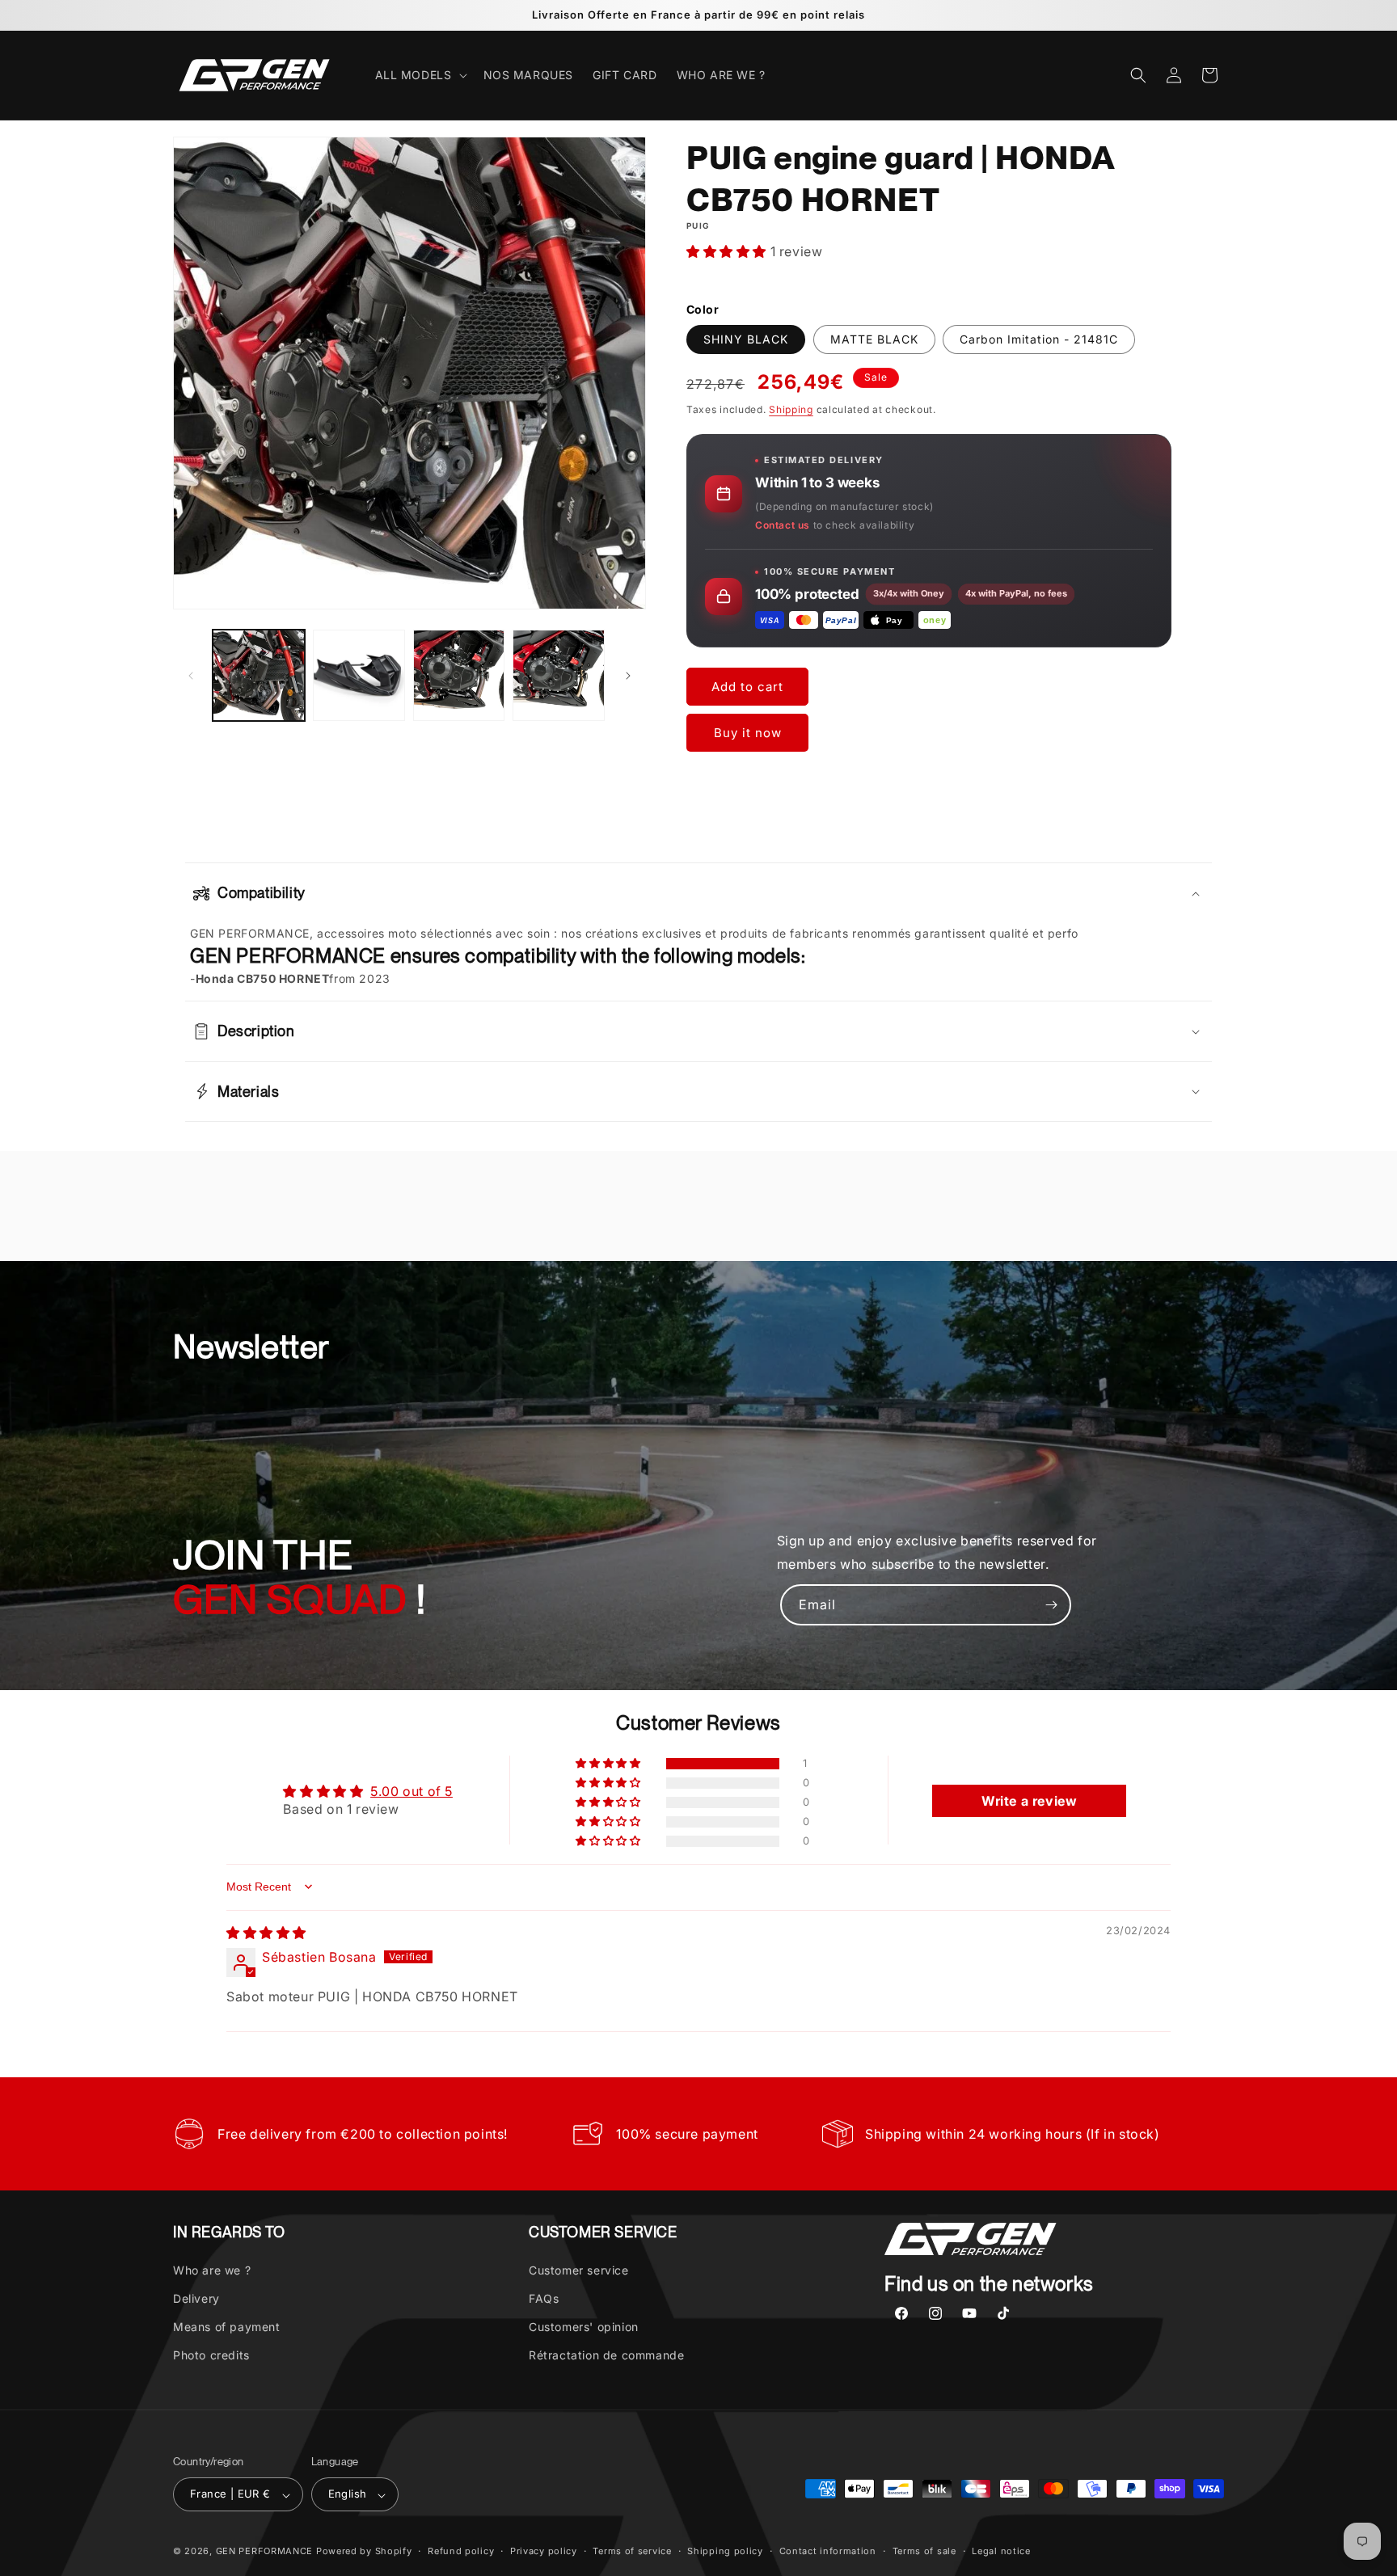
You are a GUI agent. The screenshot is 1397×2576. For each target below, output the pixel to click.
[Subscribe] (1051, 1605)
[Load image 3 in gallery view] (459, 676)
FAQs (544, 2298)
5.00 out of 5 (412, 1791)
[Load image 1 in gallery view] (259, 676)
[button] (420, 75)
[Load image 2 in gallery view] (359, 676)
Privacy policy (544, 2552)
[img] (266, 1933)
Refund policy (461, 2552)
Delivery (196, 2298)
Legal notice (1001, 2552)
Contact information (828, 2552)
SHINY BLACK (746, 339)
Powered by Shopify (364, 2552)
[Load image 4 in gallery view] (559, 676)
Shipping (791, 409)
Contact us (783, 525)
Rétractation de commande (606, 2355)
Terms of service (632, 2552)
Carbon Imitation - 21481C (1039, 339)
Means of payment (227, 2327)
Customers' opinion (584, 2327)
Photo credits (211, 2355)
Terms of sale (924, 2552)
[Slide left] (191, 676)
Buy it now (748, 733)
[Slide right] (628, 676)
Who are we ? (212, 2269)
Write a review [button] (1029, 1800)
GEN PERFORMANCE (265, 2552)
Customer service (579, 2269)
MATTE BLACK (874, 339)
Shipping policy (725, 2552)
